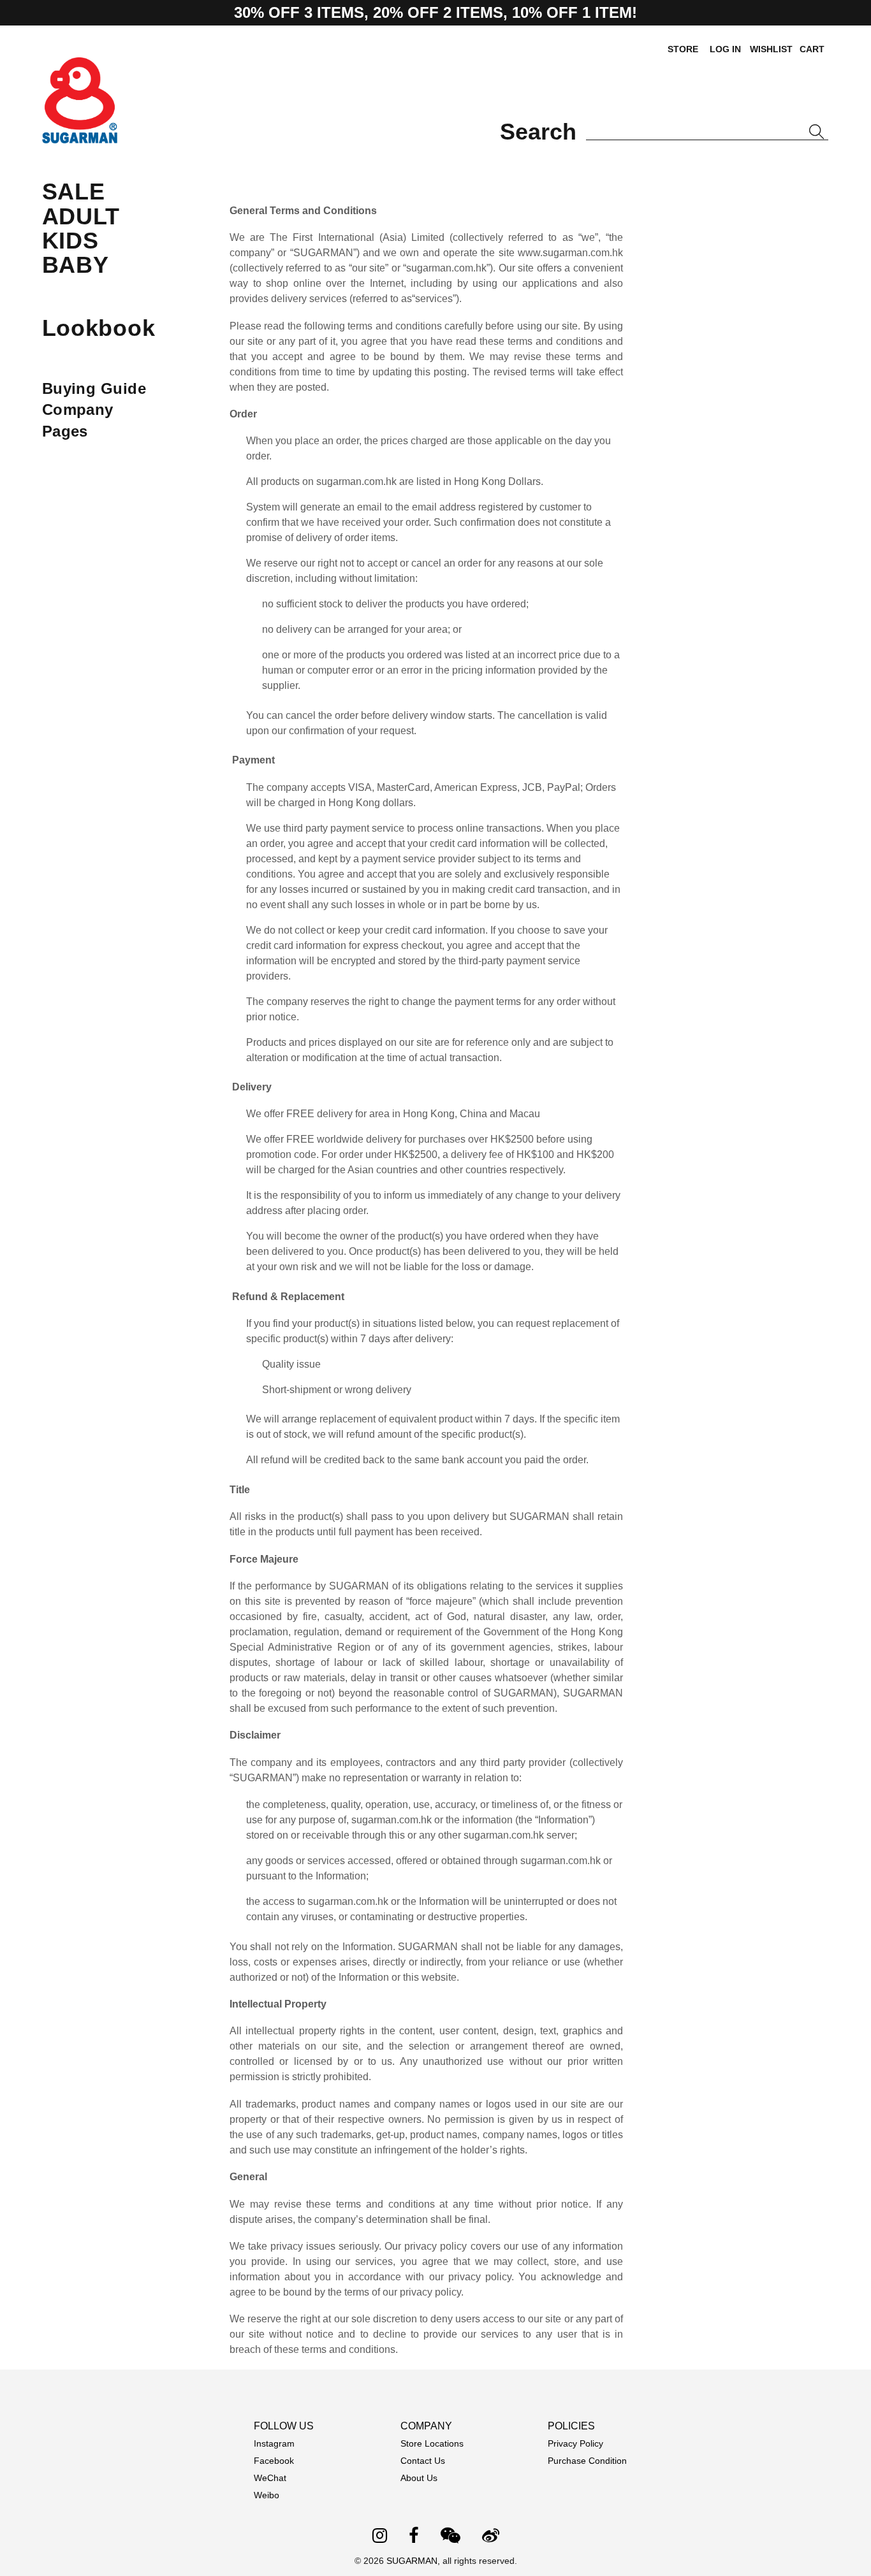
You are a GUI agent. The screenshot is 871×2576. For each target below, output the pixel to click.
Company (78, 409)
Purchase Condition (587, 2461)
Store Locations (432, 2443)
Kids (70, 241)
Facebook (274, 2461)
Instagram (274, 2443)
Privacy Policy (575, 2443)
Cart (812, 49)
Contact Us (423, 2461)
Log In (725, 49)
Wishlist (771, 49)
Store (683, 49)
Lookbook (99, 328)
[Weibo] (491, 2537)
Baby (76, 265)
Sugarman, (414, 2561)
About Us (419, 2478)
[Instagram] (380, 2537)
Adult (81, 216)
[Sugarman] (80, 135)
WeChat (270, 2478)
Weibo (267, 2495)
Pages (65, 431)
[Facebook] (414, 2537)
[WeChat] (450, 2537)
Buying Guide (94, 388)
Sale (74, 192)
